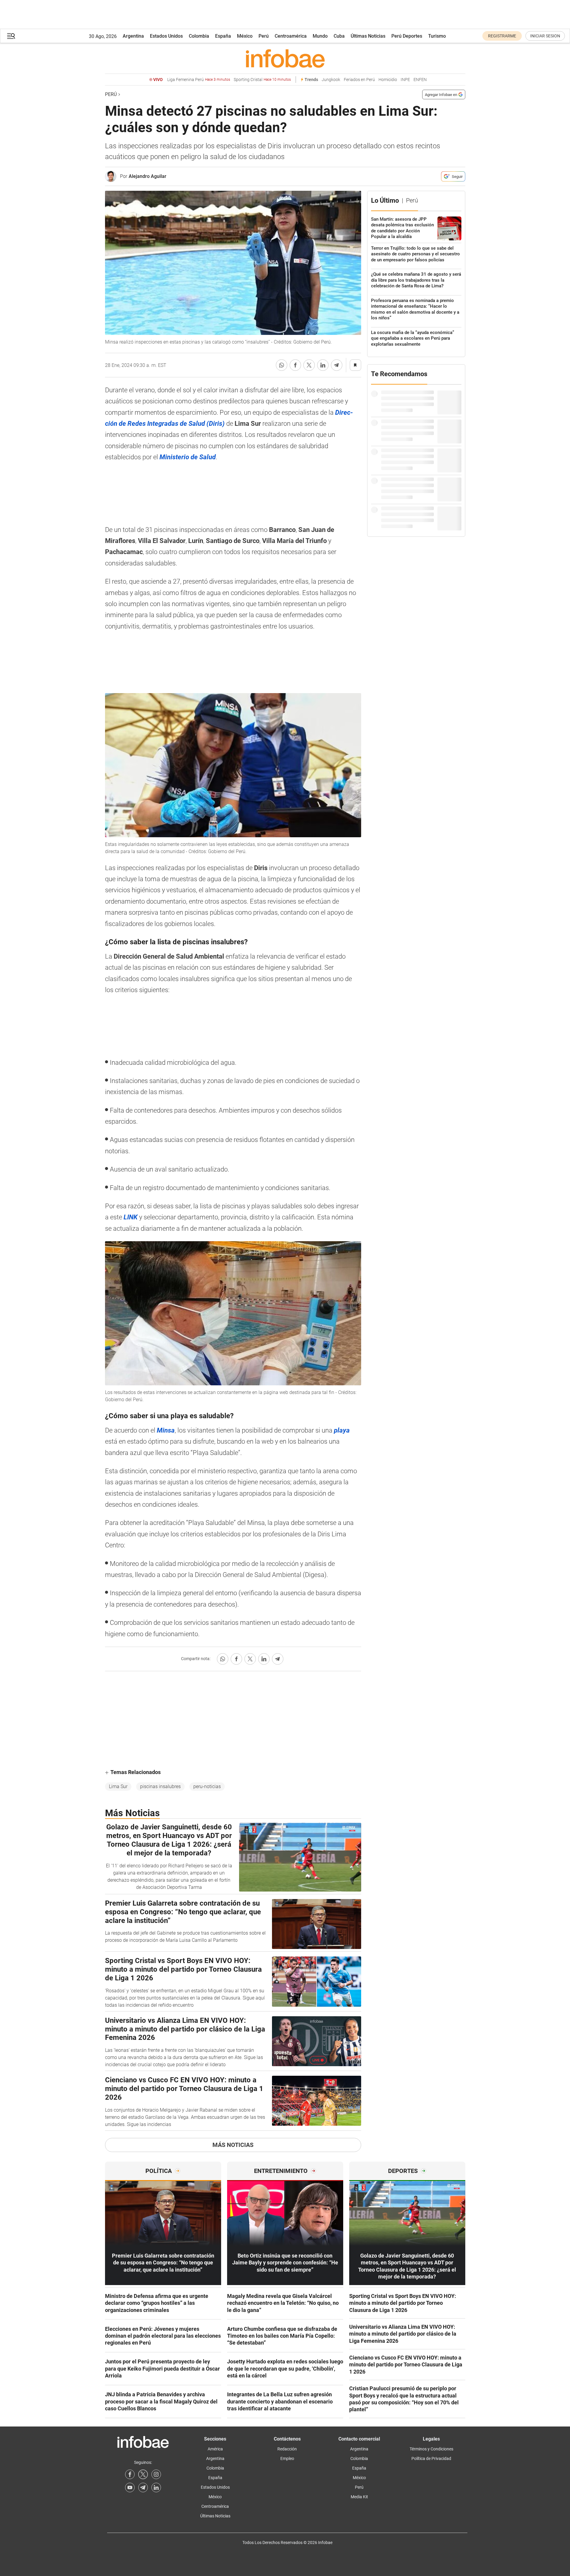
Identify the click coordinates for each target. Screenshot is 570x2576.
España (223, 36)
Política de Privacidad (431, 2458)
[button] (11, 36)
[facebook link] (130, 2474)
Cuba (339, 36)
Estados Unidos (166, 36)
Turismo (437, 36)
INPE (405, 80)
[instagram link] (156, 2474)
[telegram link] (143, 2487)
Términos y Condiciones (431, 2449)
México (245, 36)
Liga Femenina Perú (199, 80)
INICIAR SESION (545, 36)
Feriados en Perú (359, 80)
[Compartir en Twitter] (309, 365)
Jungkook (331, 80)
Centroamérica (291, 36)
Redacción (287, 2449)
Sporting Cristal (262, 80)
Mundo (320, 36)
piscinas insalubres (160, 1786)
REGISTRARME (502, 36)
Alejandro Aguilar (148, 176)
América (215, 2449)
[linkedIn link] (156, 2487)
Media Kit (359, 2497)
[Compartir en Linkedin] (323, 365)
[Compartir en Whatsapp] (282, 365)
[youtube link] (130, 2487)
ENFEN (420, 80)
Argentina (133, 36)
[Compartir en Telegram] (337, 365)
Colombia (199, 36)
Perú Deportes (407, 36)
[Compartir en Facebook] (295, 365)
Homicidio (388, 80)
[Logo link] (285, 58)
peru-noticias (207, 1786)
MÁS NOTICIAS (233, 2145)
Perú (264, 36)
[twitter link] (143, 2474)
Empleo (287, 2458)
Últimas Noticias (368, 36)
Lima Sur (118, 1786)
